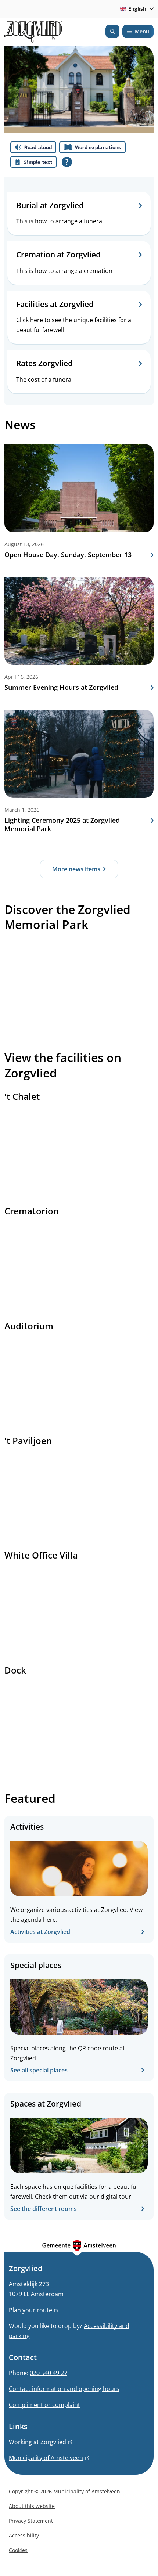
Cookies (18, 2550)
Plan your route (32, 2310)
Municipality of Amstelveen (48, 2458)
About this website (32, 2506)
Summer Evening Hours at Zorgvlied (61, 687)
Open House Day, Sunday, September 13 (68, 555)
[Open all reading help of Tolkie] (67, 162)
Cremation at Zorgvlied (58, 255)
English (137, 9)
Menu (142, 31)
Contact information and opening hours (64, 2389)
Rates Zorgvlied (44, 363)
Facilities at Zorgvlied (55, 304)
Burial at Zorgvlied (50, 206)
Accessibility (24, 2535)
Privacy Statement (31, 2521)
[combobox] (135, 9)
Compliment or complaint (44, 2405)
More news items (76, 869)
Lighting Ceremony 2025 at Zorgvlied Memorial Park (62, 825)
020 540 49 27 (49, 2373)
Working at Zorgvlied (39, 2442)
